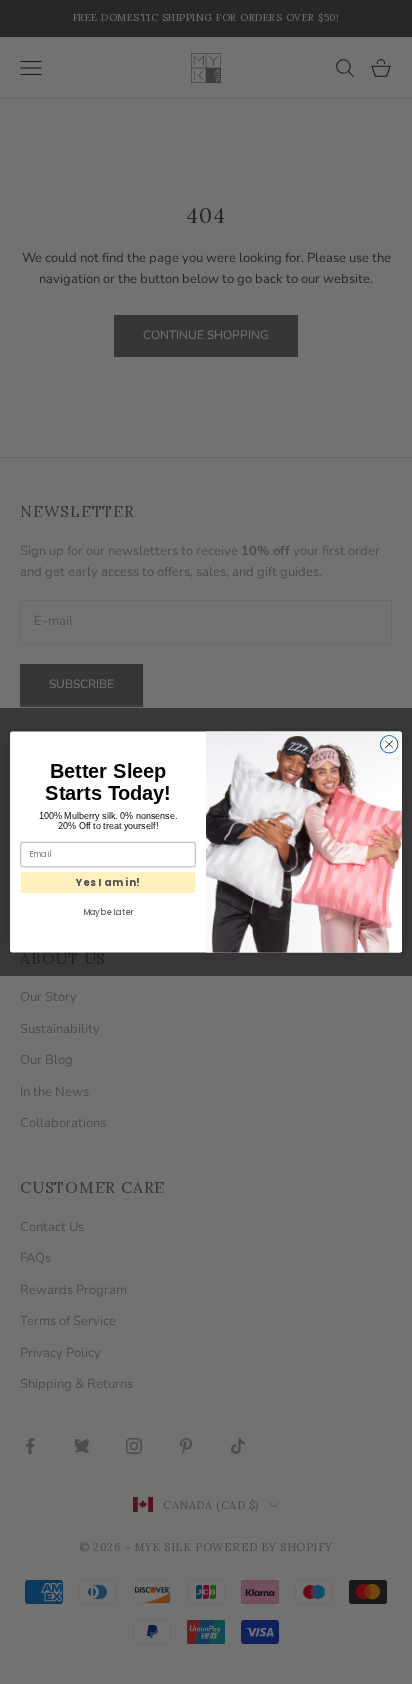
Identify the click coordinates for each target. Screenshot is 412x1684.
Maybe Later (108, 913)
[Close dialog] (389, 744)
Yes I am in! (108, 882)
